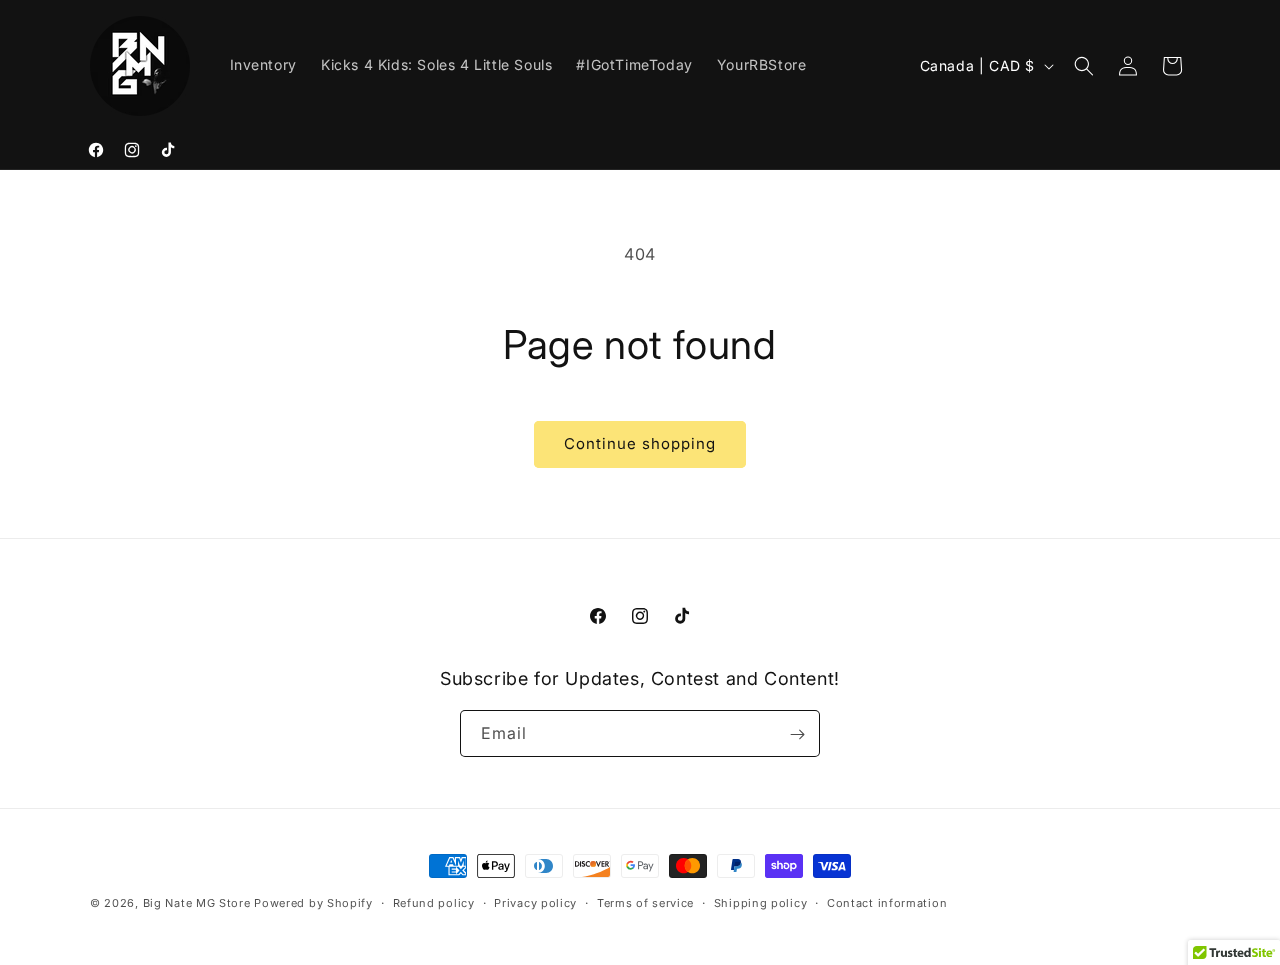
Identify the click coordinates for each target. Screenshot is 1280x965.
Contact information (887, 902)
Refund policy (434, 902)
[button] (1084, 66)
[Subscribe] (797, 734)
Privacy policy (535, 902)
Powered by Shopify (313, 903)
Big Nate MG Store (197, 903)
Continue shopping (640, 443)
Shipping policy (761, 902)
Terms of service (645, 902)
